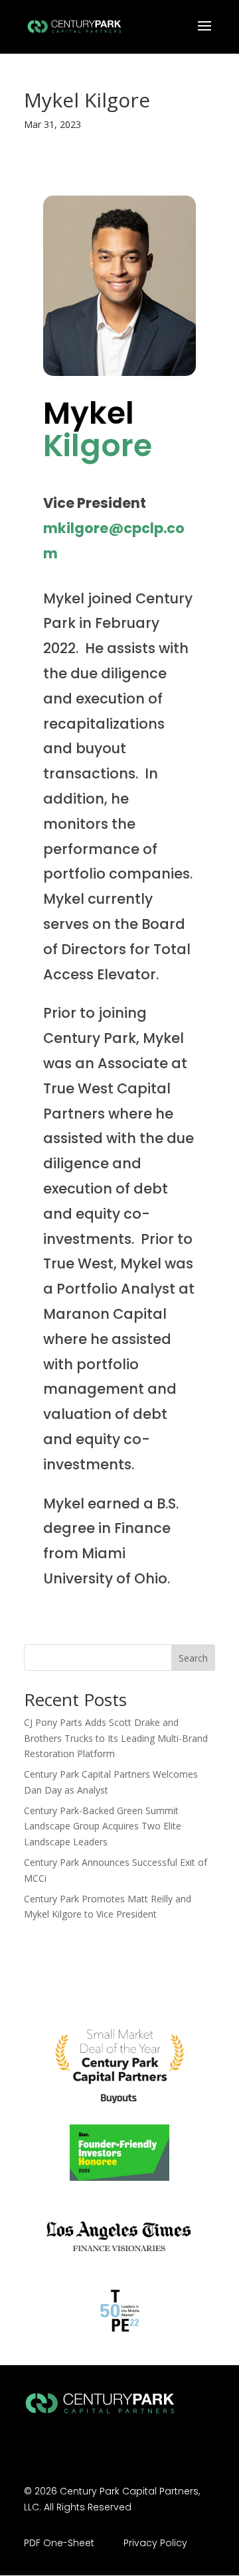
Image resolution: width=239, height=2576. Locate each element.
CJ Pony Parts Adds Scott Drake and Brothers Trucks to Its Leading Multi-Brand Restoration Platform (116, 1738)
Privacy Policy (155, 2543)
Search (193, 1658)
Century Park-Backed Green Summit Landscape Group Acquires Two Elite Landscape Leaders (103, 1826)
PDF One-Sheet (59, 2543)
